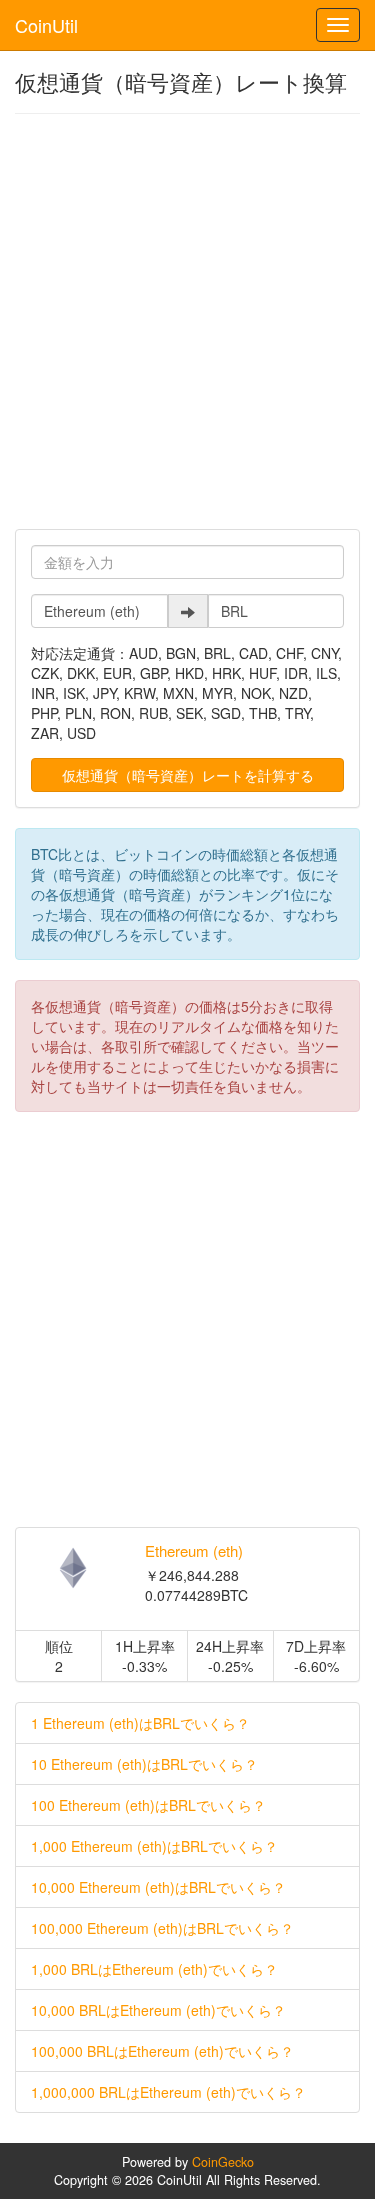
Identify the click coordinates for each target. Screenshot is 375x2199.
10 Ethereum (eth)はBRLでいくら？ (144, 1764)
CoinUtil (46, 25)
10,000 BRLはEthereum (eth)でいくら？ (158, 2010)
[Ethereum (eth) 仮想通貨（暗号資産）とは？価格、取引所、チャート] (73, 1568)
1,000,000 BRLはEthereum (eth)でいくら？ (168, 2092)
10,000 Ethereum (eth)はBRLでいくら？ (158, 1887)
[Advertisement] (187, 321)
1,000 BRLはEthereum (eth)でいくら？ (154, 1969)
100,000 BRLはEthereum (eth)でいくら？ (162, 2051)
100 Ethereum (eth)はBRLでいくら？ (148, 1805)
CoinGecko (223, 2162)
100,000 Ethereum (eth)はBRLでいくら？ (162, 1928)
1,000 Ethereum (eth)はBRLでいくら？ (154, 1846)
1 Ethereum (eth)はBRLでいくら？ (140, 1723)
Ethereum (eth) (194, 1550)
